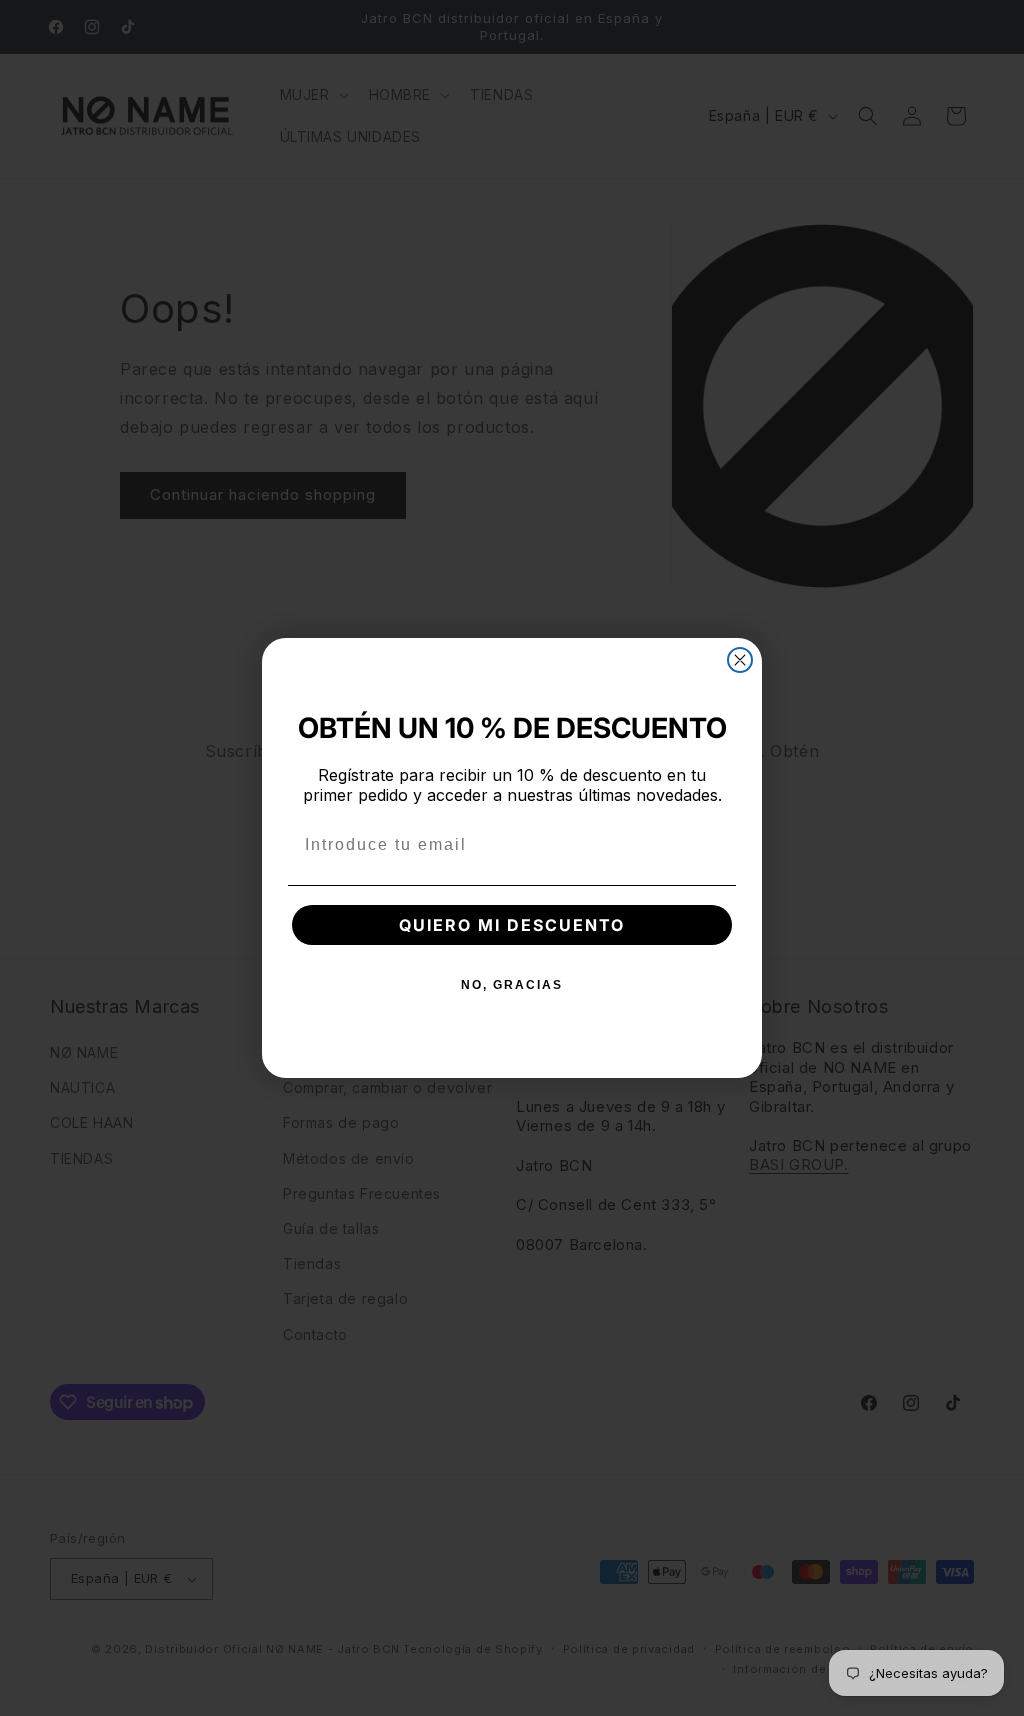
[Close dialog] (740, 660)
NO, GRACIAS (512, 985)
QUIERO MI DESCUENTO (512, 925)
